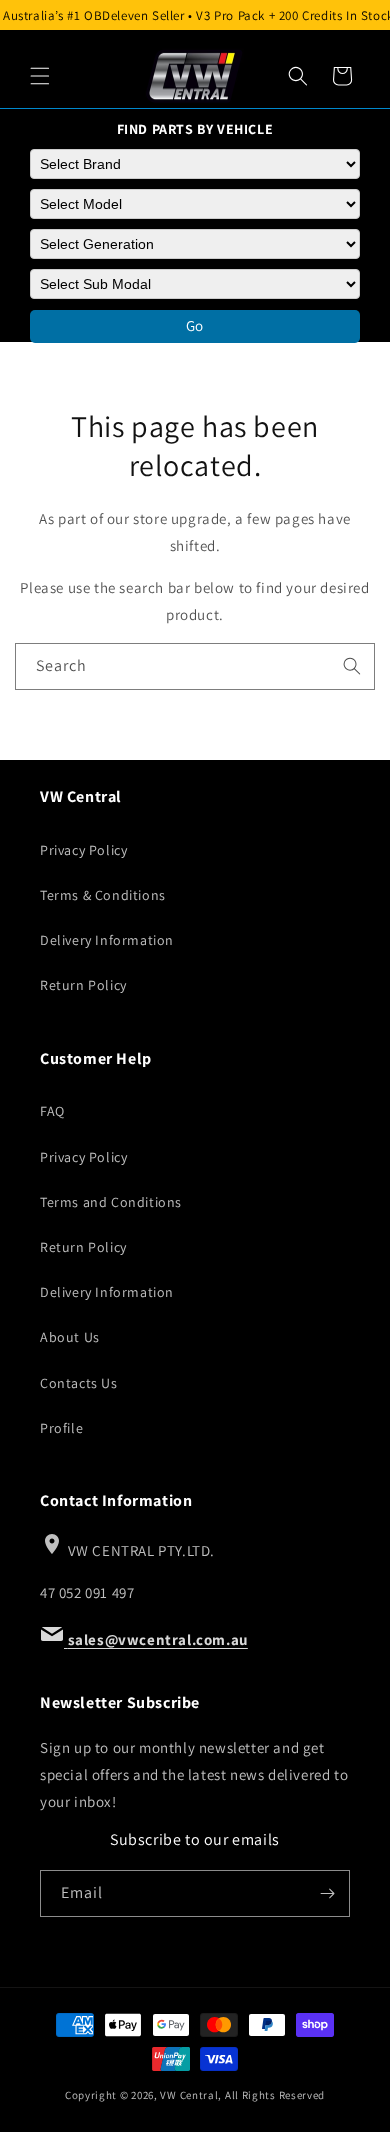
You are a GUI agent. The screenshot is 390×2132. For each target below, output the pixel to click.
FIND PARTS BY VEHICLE (195, 129)
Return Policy (83, 985)
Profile (61, 1428)
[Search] (298, 76)
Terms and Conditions (111, 1202)
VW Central (189, 2095)
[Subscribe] (327, 1893)
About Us (70, 1337)
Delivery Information (107, 940)
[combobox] (195, 666)
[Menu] (40, 76)
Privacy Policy (83, 850)
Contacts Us (79, 1383)
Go (195, 325)
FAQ (52, 1111)
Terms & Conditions (103, 895)
